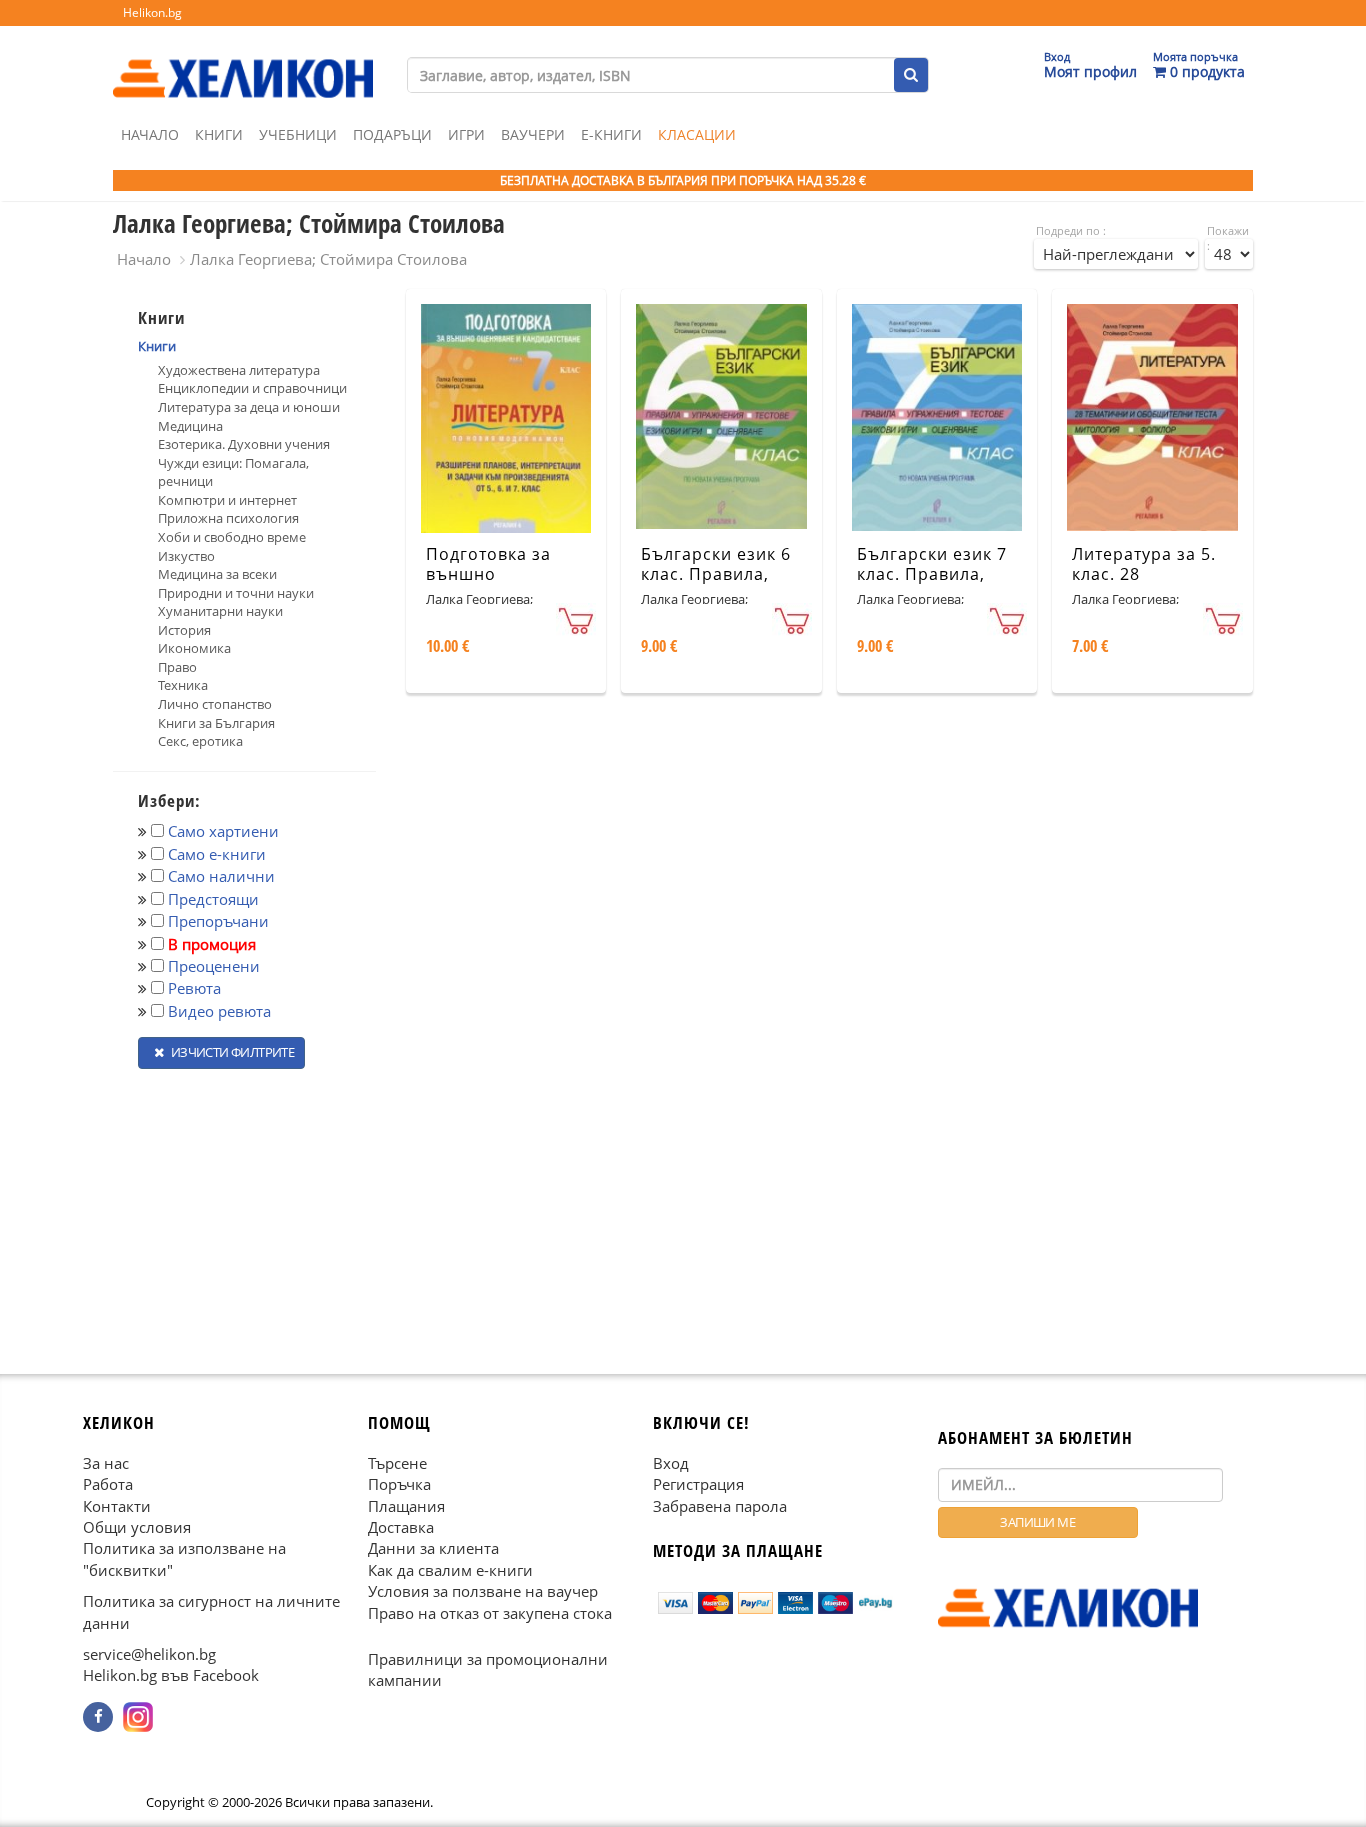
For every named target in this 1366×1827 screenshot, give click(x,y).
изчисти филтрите (231, 1052)
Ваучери (533, 134)
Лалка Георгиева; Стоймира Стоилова (328, 259)
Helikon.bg (152, 12)
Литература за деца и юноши (249, 407)
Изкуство (186, 556)
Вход (671, 1462)
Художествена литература (239, 370)
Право (177, 667)
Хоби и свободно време (232, 537)
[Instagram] (138, 1717)
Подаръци (392, 134)
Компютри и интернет (227, 500)
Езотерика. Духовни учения (244, 444)
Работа (108, 1484)
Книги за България (216, 723)
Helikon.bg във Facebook (171, 1675)
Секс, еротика (200, 741)
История (184, 630)
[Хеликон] (243, 61)
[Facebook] (98, 1717)
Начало (150, 134)
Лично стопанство (215, 704)
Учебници (298, 134)
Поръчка (399, 1484)
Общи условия (137, 1527)
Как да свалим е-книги (450, 1569)
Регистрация (698, 1484)
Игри (466, 134)
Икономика (194, 648)
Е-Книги (611, 134)
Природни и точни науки (236, 593)
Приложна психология (228, 518)
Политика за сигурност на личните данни (211, 1611)
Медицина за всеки (217, 574)
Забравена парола (720, 1505)
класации (697, 134)
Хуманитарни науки (220, 611)
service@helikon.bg (149, 1654)
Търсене (397, 1462)
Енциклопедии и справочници (252, 388)
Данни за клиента (433, 1548)
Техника (183, 685)
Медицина (190, 426)
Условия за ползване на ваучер (483, 1591)
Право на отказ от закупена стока (490, 1612)
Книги (219, 134)
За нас (106, 1462)
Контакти (117, 1505)
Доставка (401, 1527)
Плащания (406, 1505)
